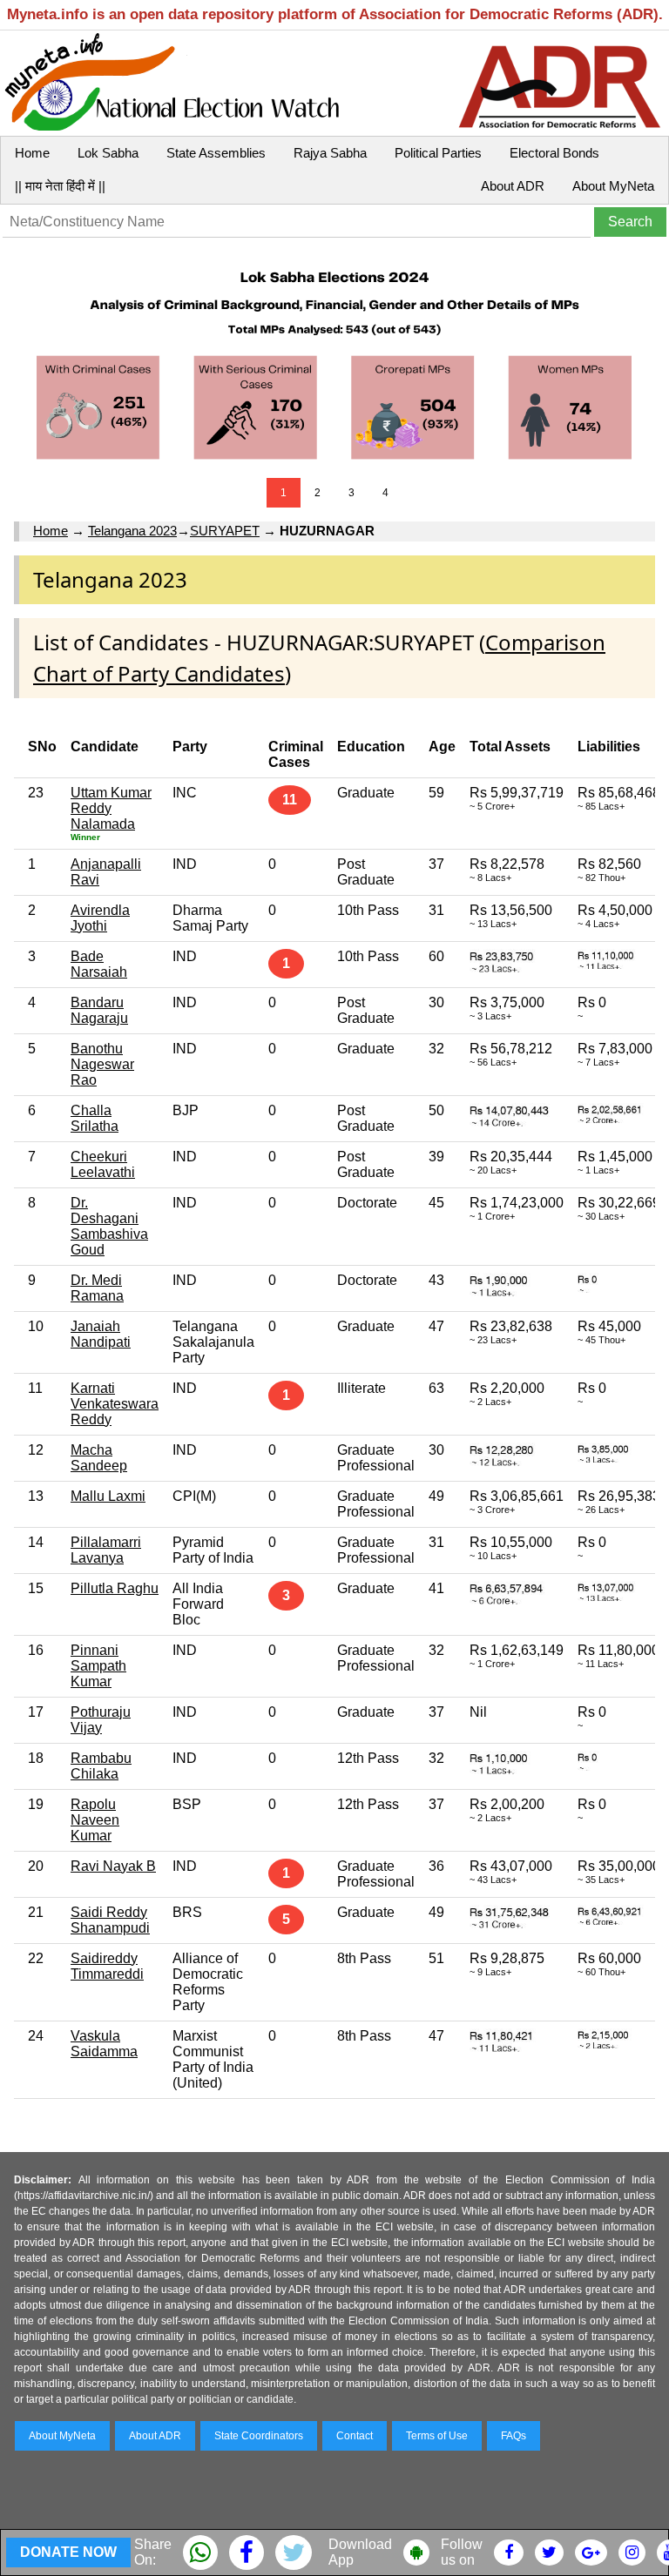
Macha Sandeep (99, 1458)
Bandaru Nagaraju (99, 1010)
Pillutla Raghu (115, 1588)
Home (32, 153)
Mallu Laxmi (108, 1496)
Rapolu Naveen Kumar (95, 1820)
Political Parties (438, 153)
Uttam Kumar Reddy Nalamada (111, 808)
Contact (355, 2436)
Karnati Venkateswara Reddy (115, 1404)
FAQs (514, 2436)
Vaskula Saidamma (104, 2044)
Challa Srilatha (95, 1118)
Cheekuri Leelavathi (103, 1164)
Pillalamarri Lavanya (106, 1550)
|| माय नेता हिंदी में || (60, 186)
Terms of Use (437, 2436)
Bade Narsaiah (99, 964)
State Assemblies (216, 153)
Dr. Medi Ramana (97, 1288)
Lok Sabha (108, 153)
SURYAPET (225, 531)
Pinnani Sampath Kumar (98, 1666)
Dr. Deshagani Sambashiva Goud (109, 1226)
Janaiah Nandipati (101, 1334)
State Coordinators (259, 2436)
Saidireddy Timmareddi (107, 1966)
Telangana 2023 (132, 531)
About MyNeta (613, 186)
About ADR (513, 186)
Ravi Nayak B (113, 1866)
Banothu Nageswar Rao (102, 1064)
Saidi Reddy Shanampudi (110, 1920)
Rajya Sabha (330, 153)
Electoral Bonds (554, 153)
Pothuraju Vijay (101, 1720)
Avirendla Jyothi (100, 918)
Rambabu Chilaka (101, 1766)
